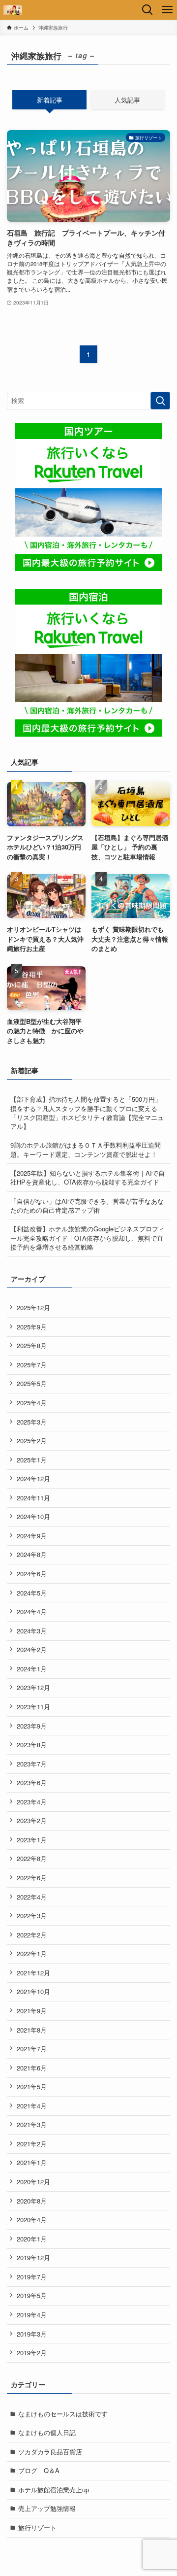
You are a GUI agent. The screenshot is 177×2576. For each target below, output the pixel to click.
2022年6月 (32, 1878)
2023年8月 (32, 1745)
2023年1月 (32, 1840)
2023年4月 (32, 1802)
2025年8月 (32, 1345)
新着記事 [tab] (50, 100)
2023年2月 (32, 1820)
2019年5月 (32, 2295)
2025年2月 (32, 1441)
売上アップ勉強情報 (47, 2508)
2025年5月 (32, 1383)
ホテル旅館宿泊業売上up (54, 2490)
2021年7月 (32, 2049)
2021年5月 (32, 2086)
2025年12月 (33, 1307)
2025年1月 (32, 1460)
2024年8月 (32, 1554)
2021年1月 (32, 2162)
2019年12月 (33, 2257)
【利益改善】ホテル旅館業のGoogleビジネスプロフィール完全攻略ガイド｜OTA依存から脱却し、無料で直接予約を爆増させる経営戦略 (88, 1237)
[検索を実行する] (160, 401)
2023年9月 (32, 1726)
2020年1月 (32, 2239)
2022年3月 (32, 1915)
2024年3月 (32, 1631)
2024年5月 (32, 1593)
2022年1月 (32, 1953)
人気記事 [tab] (127, 100)
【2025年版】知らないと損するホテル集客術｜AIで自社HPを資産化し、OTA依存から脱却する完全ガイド (88, 1177)
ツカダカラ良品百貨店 (50, 2452)
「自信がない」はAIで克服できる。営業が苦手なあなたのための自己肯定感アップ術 (87, 1205)
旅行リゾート (37, 2527)
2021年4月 (32, 2106)
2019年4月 (32, 2315)
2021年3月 (32, 2124)
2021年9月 (32, 2011)
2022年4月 (32, 1897)
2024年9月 (32, 1536)
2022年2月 (32, 1935)
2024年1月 (32, 1669)
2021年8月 (32, 2030)
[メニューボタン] (167, 10)
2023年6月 (32, 1782)
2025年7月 (32, 1365)
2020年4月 (32, 2220)
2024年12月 (33, 1478)
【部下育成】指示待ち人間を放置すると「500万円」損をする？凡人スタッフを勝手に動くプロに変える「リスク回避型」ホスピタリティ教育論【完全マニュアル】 (87, 1112)
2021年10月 (33, 1991)
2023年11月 (33, 1707)
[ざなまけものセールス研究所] (13, 10)
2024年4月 (32, 1611)
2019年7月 (32, 2277)
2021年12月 (33, 1973)
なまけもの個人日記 (47, 2432)
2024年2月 (32, 1649)
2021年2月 (32, 2144)
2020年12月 (33, 2182)
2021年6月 (32, 2068)
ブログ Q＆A (39, 2470)
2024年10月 (33, 1516)
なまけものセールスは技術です (63, 2414)
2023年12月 (33, 1687)
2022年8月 (32, 1858)
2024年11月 (33, 1498)
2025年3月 (32, 1422)
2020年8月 (32, 2201)
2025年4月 (32, 1403)
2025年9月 (32, 1327)
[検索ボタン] (147, 10)
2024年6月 (32, 1574)
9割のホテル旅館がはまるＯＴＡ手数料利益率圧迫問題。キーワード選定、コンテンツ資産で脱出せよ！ (86, 1149)
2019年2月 (32, 2353)
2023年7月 (32, 1764)
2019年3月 (32, 2334)
